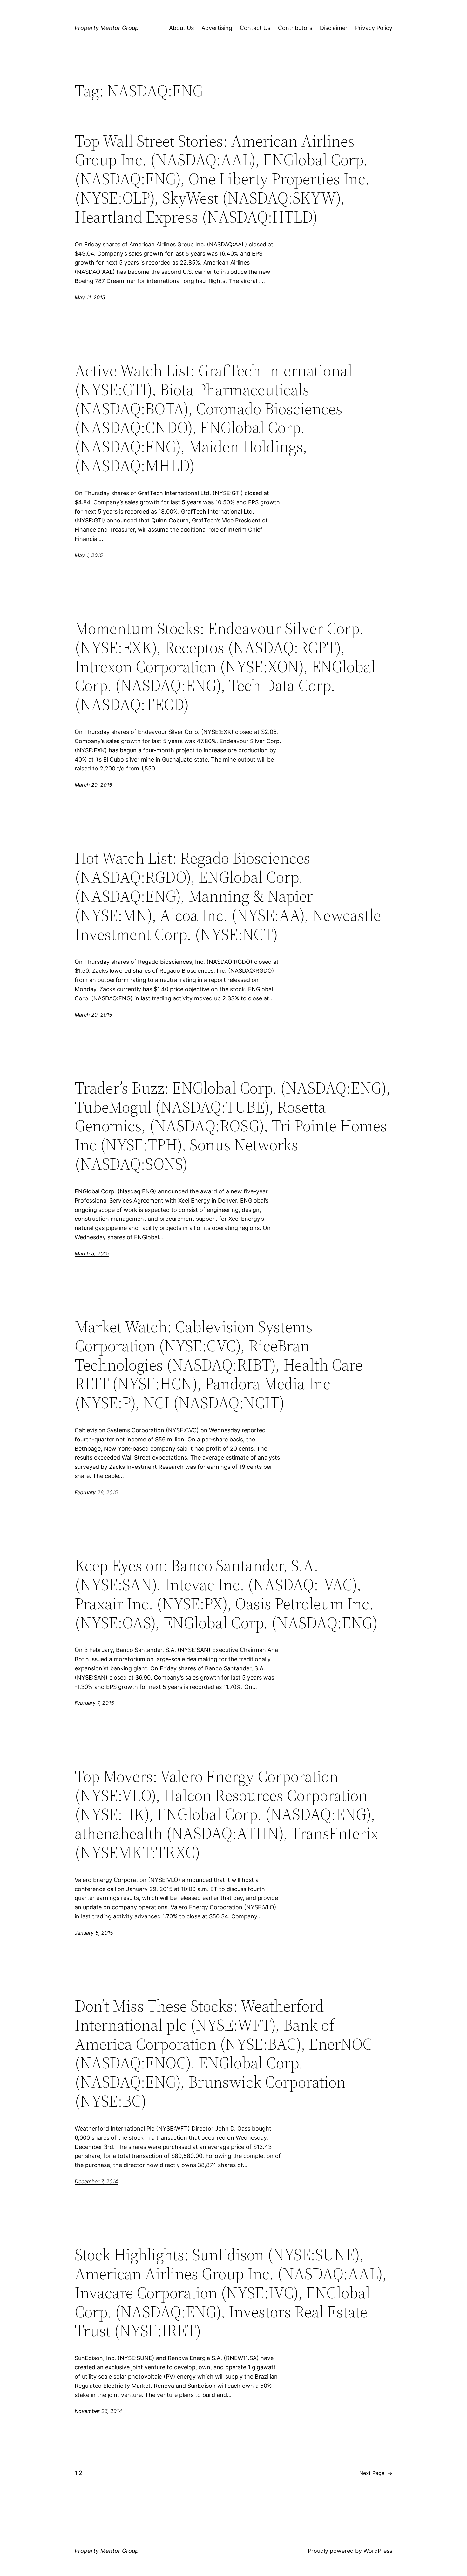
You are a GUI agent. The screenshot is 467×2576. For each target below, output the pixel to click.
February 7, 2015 (94, 1703)
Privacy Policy (374, 28)
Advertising (217, 28)
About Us (181, 28)
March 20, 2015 (93, 785)
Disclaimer (334, 28)
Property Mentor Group (107, 28)
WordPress (378, 2551)
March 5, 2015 (92, 1253)
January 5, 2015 (94, 1933)
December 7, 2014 (96, 2181)
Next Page (376, 2473)
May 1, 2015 (89, 555)
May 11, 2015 (90, 297)
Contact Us (255, 28)
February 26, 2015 (96, 1492)
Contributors (295, 28)
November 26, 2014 (98, 2411)
